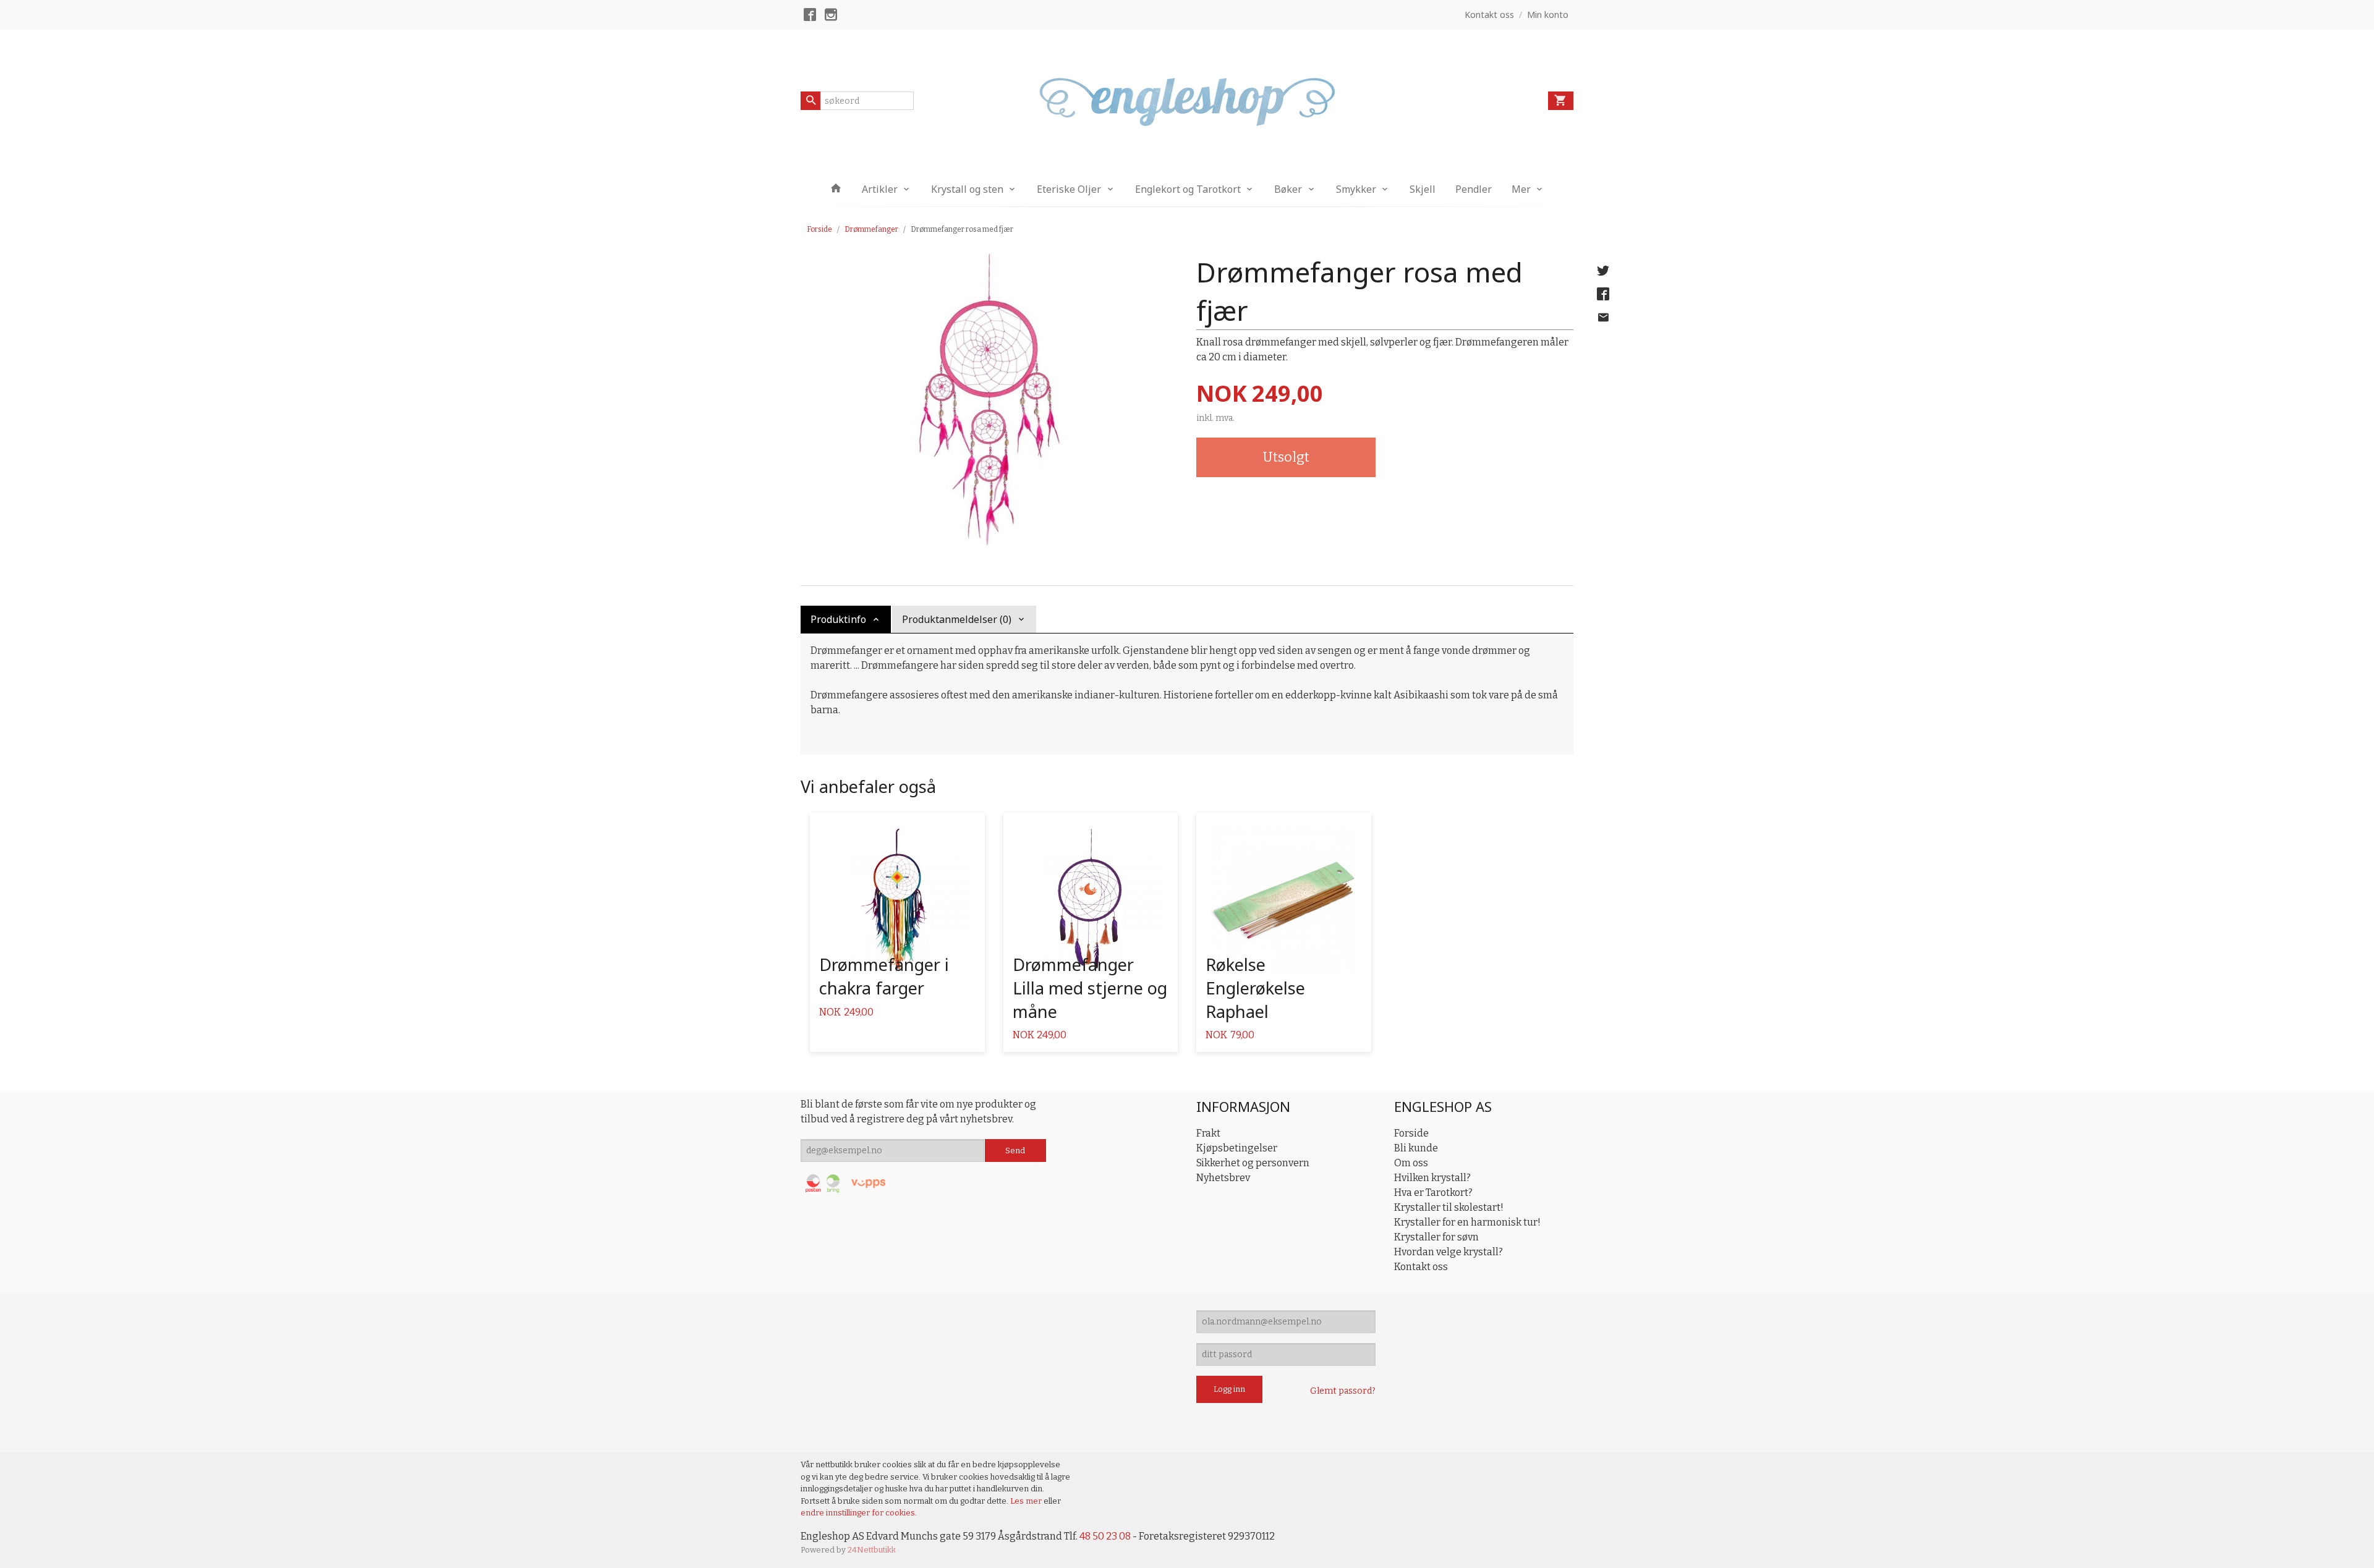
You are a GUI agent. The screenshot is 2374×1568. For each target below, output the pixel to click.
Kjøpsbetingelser (1237, 1148)
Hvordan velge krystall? (1449, 1252)
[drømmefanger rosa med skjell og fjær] (989, 400)
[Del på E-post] (1603, 318)
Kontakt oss (1421, 1267)
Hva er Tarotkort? (1433, 1193)
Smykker (1356, 189)
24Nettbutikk (872, 1550)
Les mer (1027, 1501)
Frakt (1208, 1133)
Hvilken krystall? (1432, 1178)
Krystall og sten (967, 189)
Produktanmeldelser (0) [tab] (957, 619)
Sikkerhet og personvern (1253, 1163)
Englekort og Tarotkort (1188, 189)
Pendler (1474, 189)
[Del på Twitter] (1603, 271)
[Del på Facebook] (1603, 294)
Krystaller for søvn (1436, 1237)
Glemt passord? (1343, 1391)
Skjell (1423, 189)
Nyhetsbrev (1223, 1178)
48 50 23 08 (1105, 1536)
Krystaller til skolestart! (1449, 1207)
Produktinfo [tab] (838, 619)
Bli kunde (1416, 1148)
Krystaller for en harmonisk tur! (1467, 1222)
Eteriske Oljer (1069, 189)
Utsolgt (1286, 457)
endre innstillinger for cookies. (859, 1513)
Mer (1521, 189)
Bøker (1288, 189)
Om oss (1411, 1163)
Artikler (880, 189)
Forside (819, 229)
